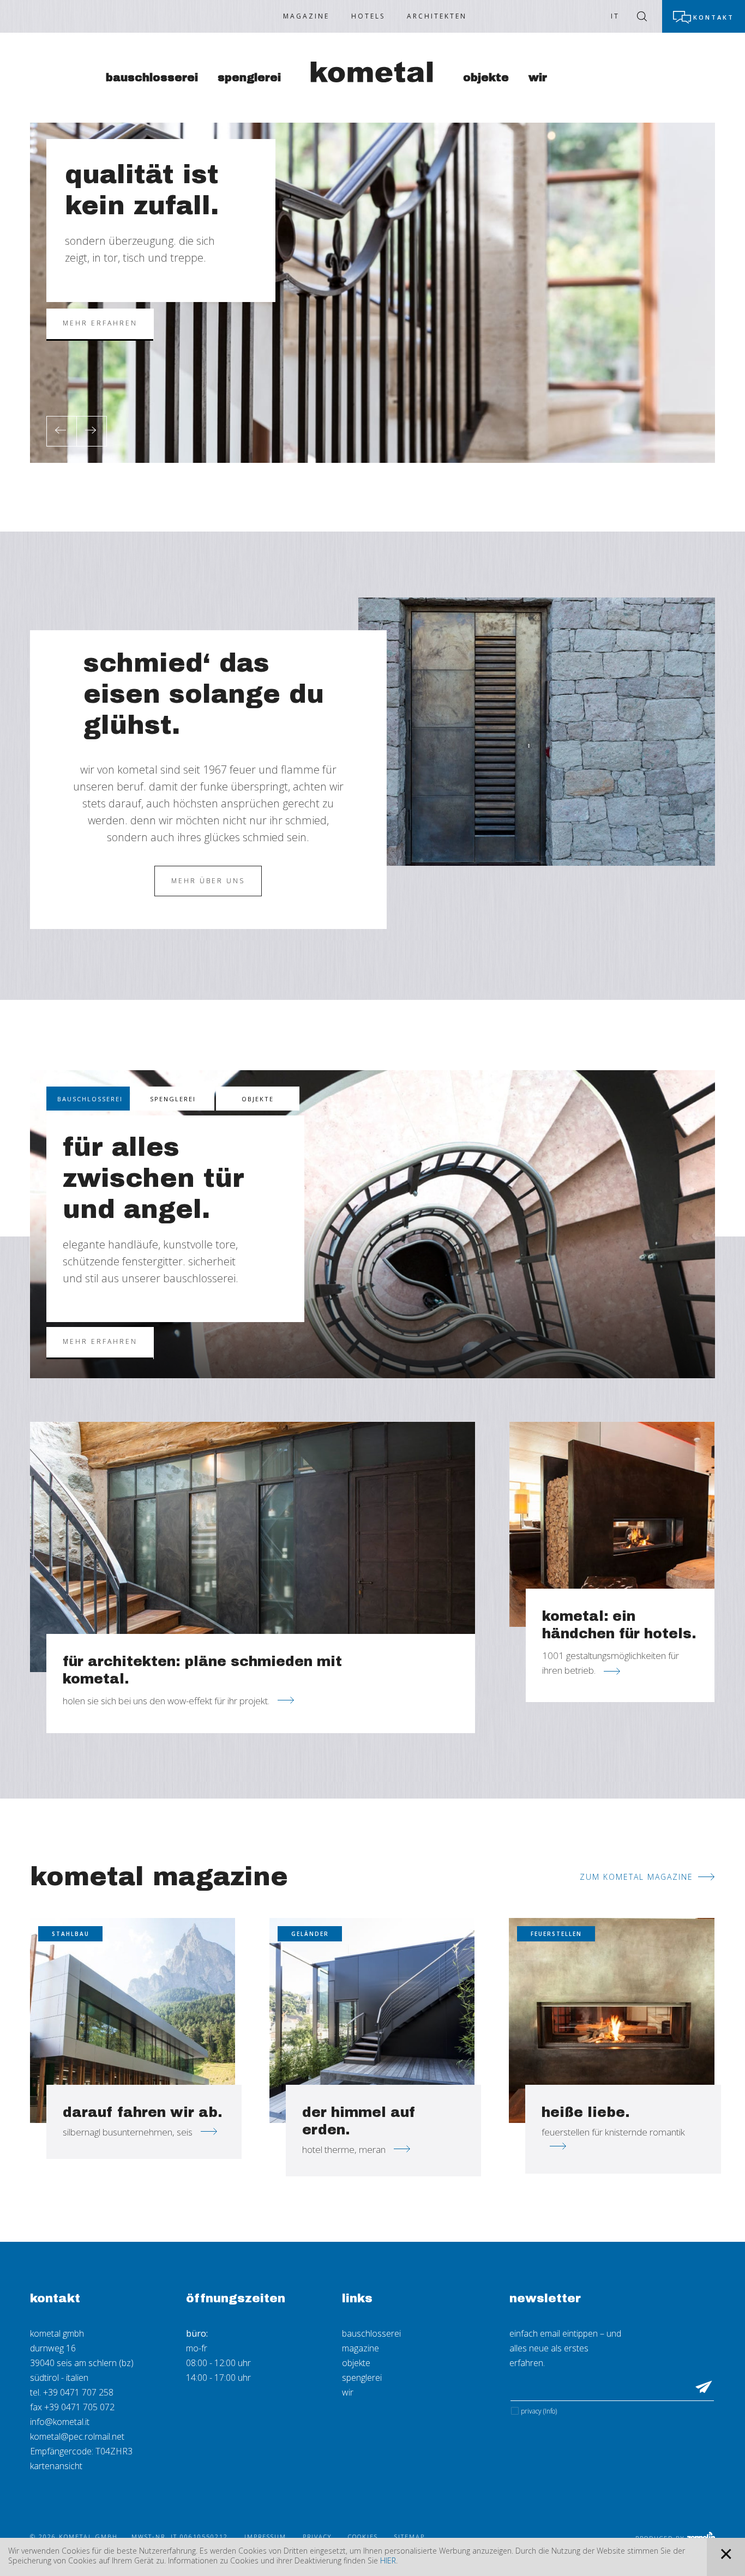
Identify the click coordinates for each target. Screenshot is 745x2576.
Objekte (486, 77)
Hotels (368, 16)
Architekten (437, 16)
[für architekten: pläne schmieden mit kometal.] (253, 1547)
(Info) (550, 2411)
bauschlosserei (371, 2333)
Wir (538, 77)
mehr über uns (208, 881)
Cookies (363, 2536)
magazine (361, 2348)
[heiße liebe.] (611, 2020)
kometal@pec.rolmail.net (77, 2436)
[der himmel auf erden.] (372, 2020)
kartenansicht (56, 2466)
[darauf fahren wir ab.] (133, 2020)
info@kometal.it (60, 2422)
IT (615, 16)
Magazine (306, 16)
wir (348, 2392)
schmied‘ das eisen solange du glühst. (204, 694)
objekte (356, 2363)
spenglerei (362, 2378)
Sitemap (410, 2536)
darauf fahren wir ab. (142, 2112)
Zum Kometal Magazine (636, 1877)
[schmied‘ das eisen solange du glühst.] (537, 731)
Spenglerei (249, 77)
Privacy (539, 2411)
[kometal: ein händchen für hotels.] (612, 1524)
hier (388, 2560)
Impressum (265, 2536)
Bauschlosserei (152, 77)
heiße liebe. (585, 2112)
